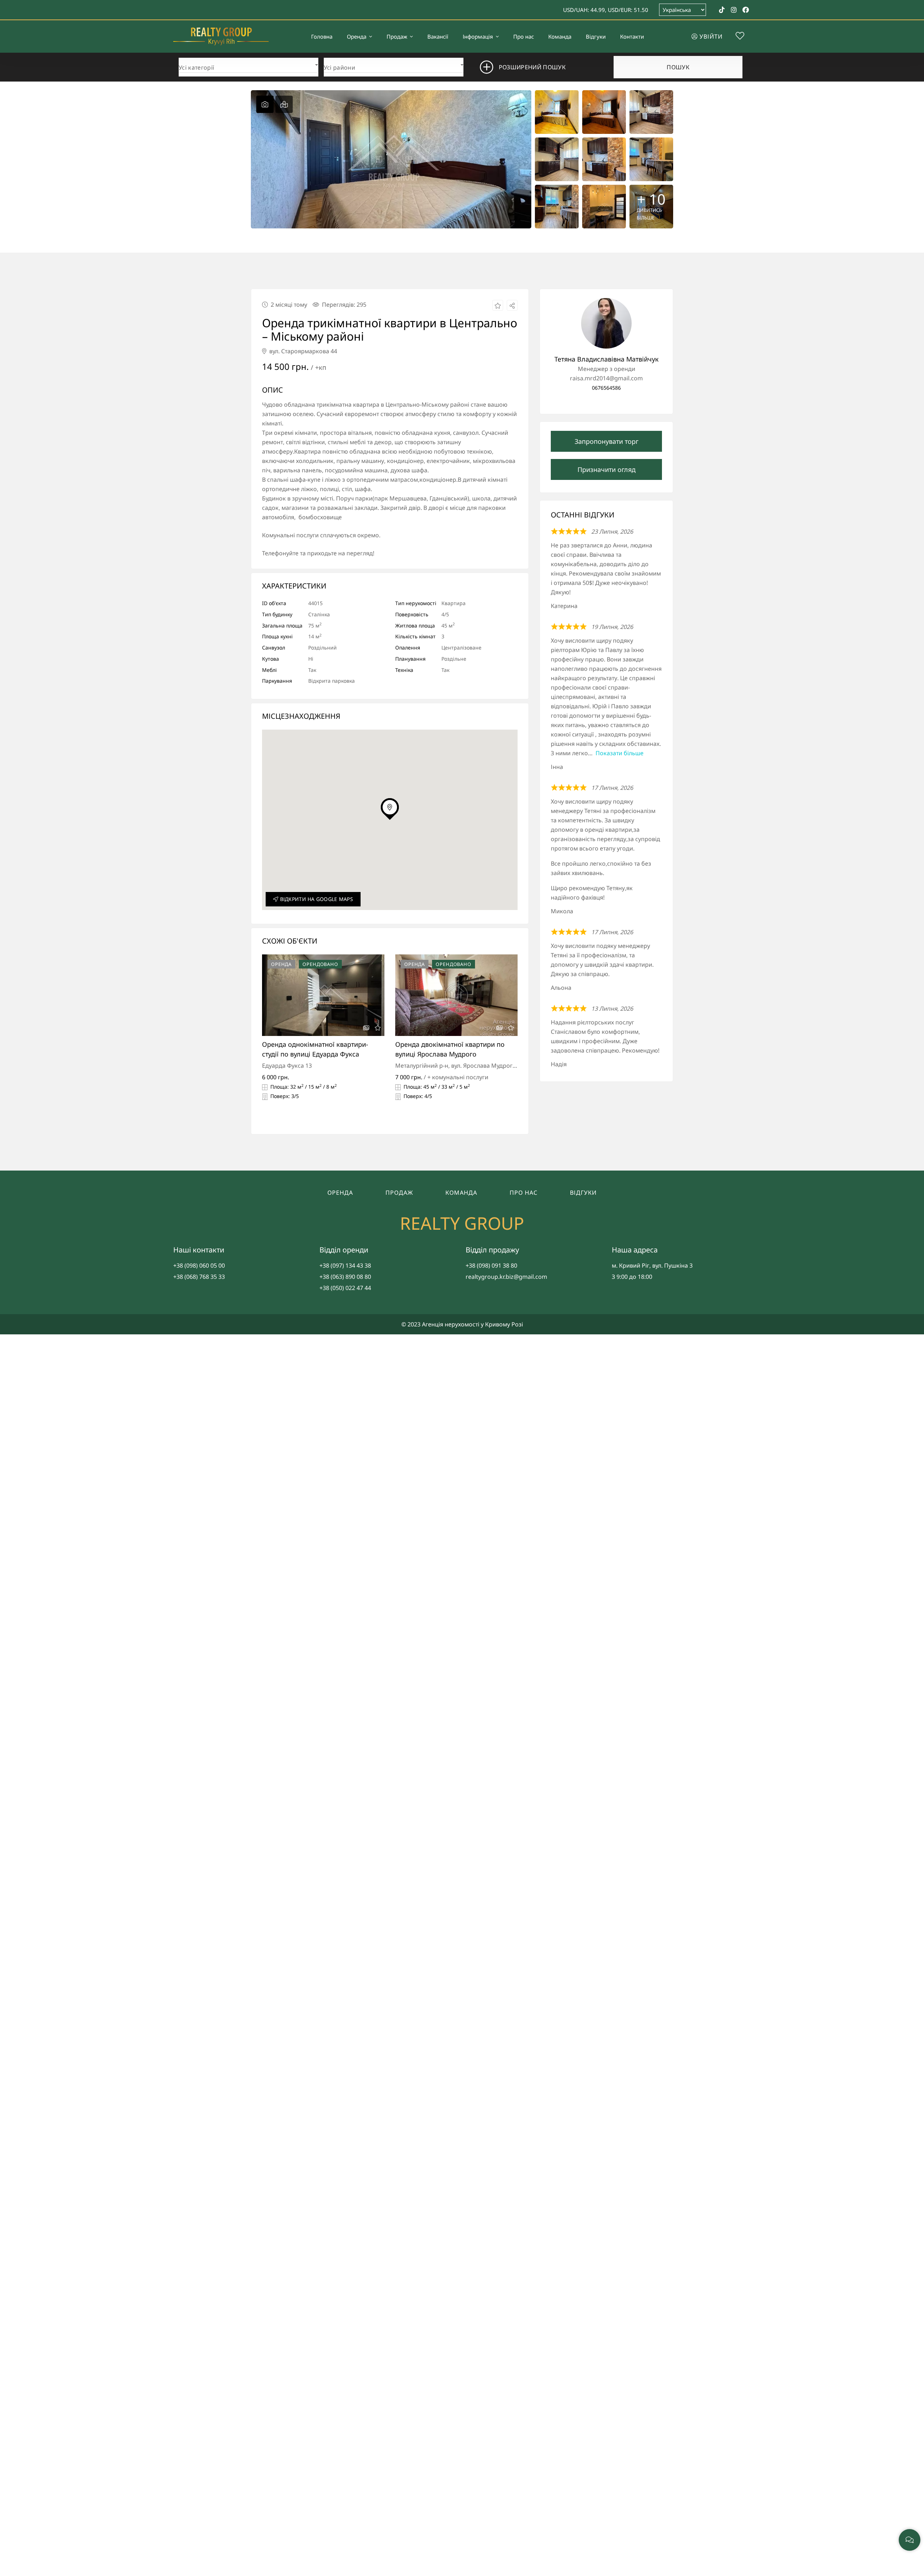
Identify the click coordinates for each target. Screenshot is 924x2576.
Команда (461, 1193)
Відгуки (583, 1193)
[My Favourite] (740, 37)
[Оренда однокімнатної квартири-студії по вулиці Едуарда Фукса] (323, 995)
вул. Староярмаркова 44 (302, 351)
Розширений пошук (532, 67)
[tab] (265, 104)
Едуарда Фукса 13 (287, 1066)
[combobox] (249, 66)
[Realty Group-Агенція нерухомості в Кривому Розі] (221, 36)
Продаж (399, 1193)
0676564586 (606, 388)
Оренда (340, 1193)
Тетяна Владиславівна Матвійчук (607, 359)
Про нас (524, 1193)
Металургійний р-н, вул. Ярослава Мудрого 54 (460, 1066)
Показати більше (620, 753)
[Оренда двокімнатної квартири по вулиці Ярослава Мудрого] (456, 995)
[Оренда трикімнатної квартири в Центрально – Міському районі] (606, 323)
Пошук (678, 67)
